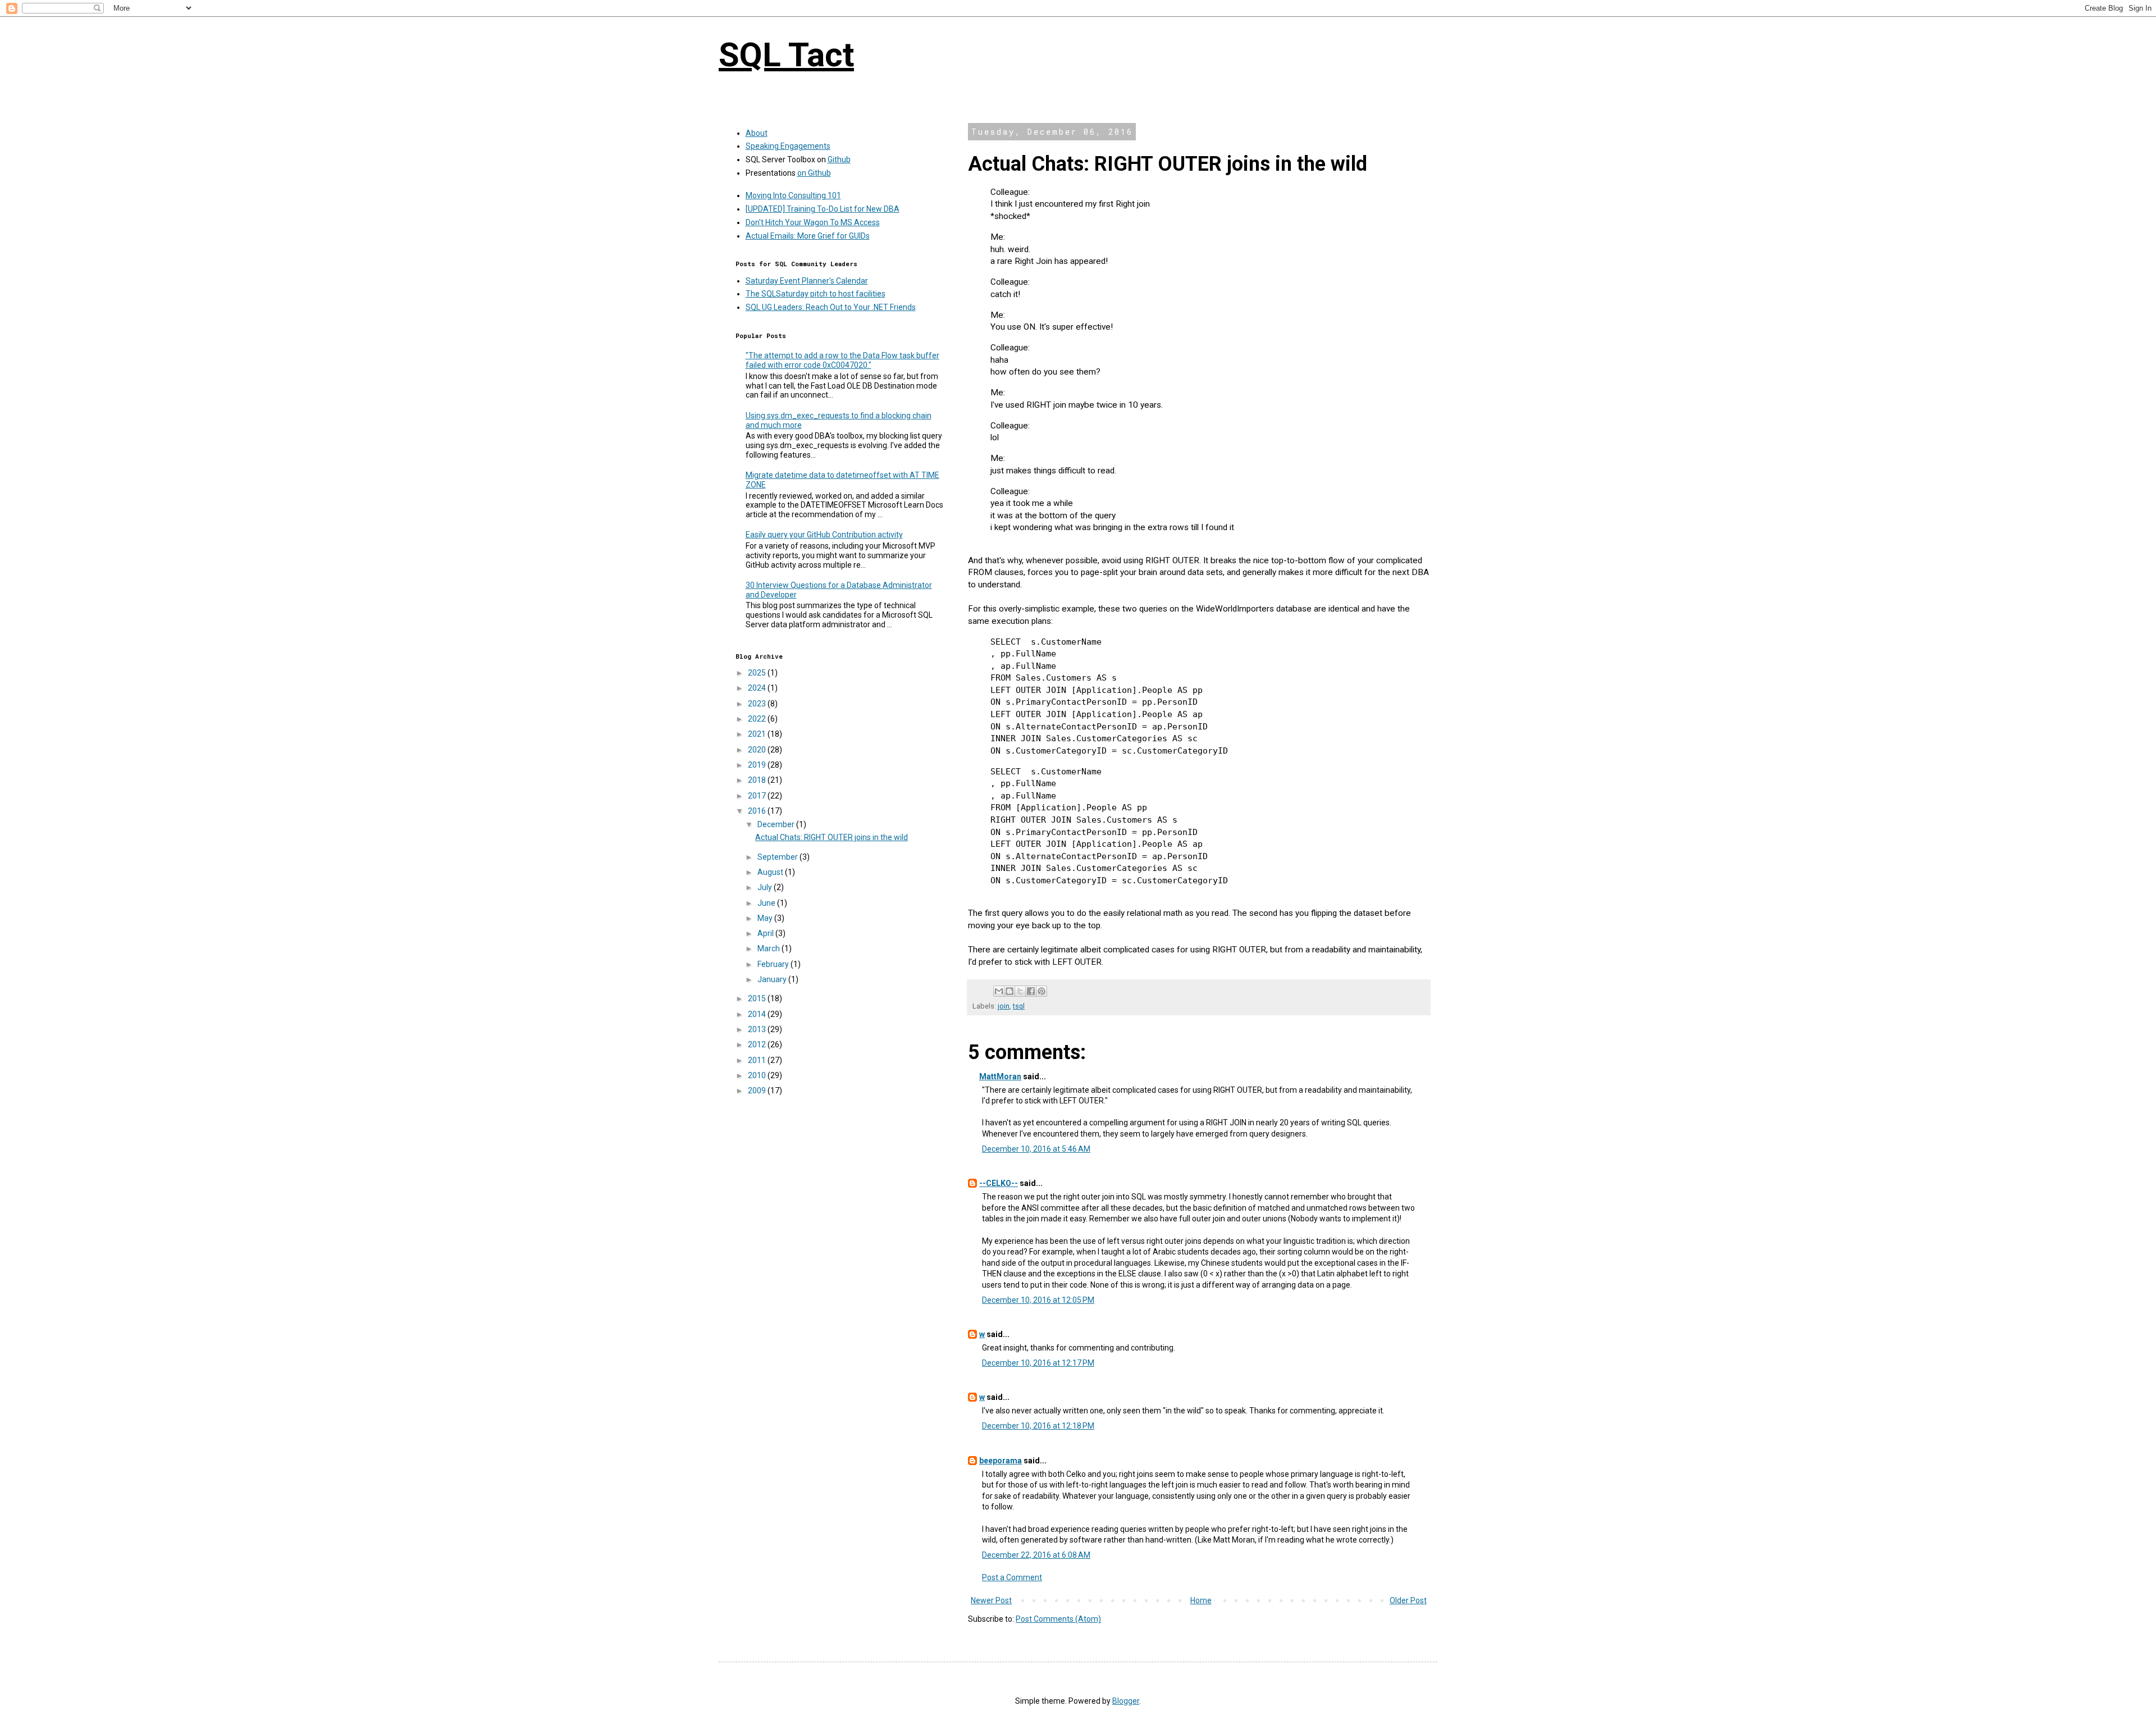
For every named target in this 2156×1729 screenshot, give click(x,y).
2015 (758, 998)
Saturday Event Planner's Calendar (807, 281)
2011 (758, 1060)
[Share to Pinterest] (1042, 991)
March (769, 948)
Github (839, 159)
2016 (758, 811)
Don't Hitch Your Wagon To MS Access (813, 222)
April (766, 933)
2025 (758, 673)
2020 (758, 750)
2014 (758, 1014)
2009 (758, 1091)
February (774, 964)
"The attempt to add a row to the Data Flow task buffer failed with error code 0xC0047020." (842, 360)
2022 (758, 719)
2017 (758, 796)
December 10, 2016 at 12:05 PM (1038, 1300)
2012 (758, 1044)
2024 (758, 688)
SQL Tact (786, 55)
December (777, 824)
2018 (758, 780)
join (1004, 1006)
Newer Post (991, 1600)
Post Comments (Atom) (1058, 1619)
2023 (758, 704)
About (757, 133)
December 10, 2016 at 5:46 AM (1036, 1149)
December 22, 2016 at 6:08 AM (1036, 1555)
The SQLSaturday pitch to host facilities (816, 294)
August (771, 872)
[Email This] (999, 991)
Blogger (1126, 1701)
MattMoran (1000, 1076)
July (766, 887)
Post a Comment (1012, 1577)
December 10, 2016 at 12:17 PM (1038, 1363)
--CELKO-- (999, 1183)
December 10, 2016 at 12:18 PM (1038, 1426)
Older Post (1408, 1600)
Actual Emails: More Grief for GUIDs (808, 236)
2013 (758, 1029)
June (767, 903)
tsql (1019, 1006)
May (766, 918)
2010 (758, 1075)
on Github (814, 173)
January (773, 979)
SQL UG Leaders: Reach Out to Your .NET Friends (831, 307)
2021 (758, 734)
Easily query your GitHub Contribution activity (824, 535)
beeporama (1001, 1461)
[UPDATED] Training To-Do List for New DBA (823, 209)
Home (1201, 1600)
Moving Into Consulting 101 (793, 195)
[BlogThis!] (1010, 991)
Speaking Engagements (788, 146)
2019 (758, 765)
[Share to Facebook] (1031, 991)
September (778, 857)
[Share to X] (1020, 991)
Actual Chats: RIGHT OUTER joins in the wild (832, 837)
